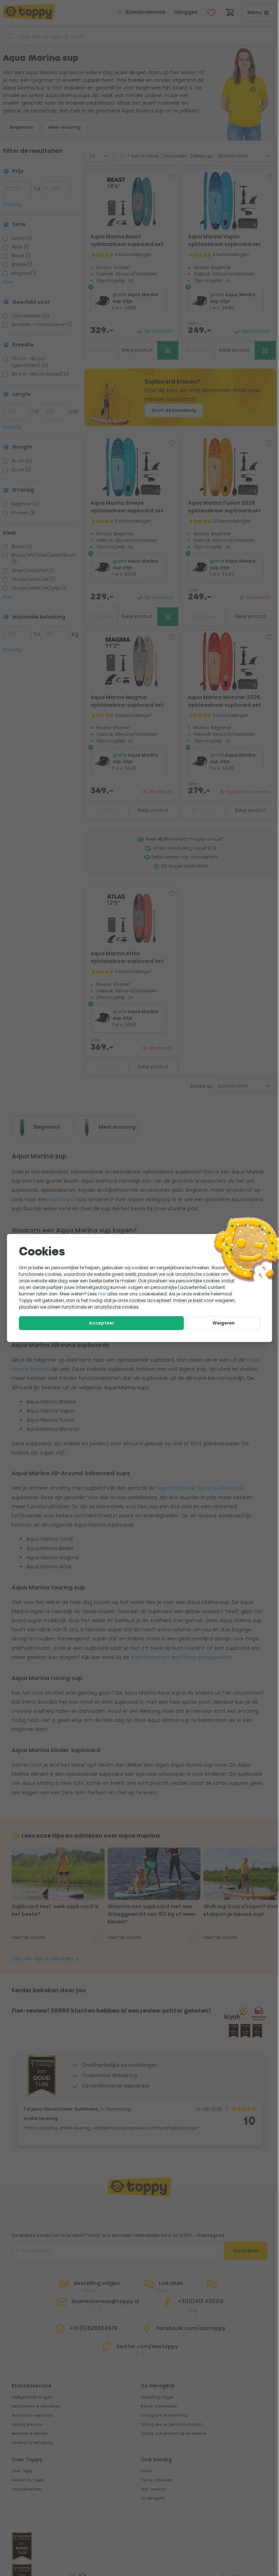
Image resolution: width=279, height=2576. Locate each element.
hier (102, 1294)
